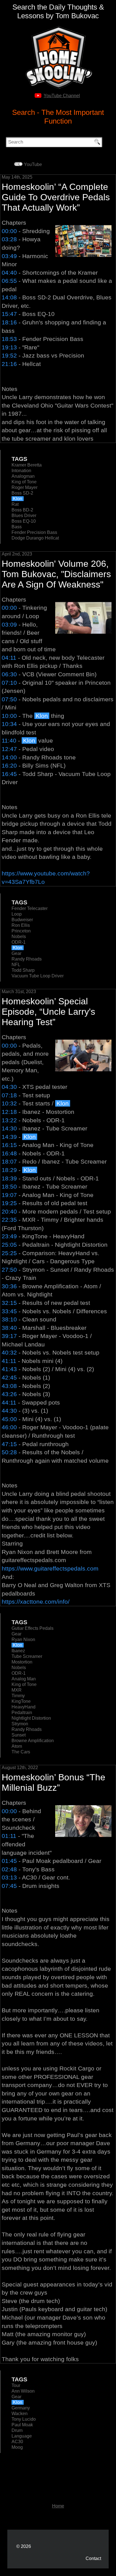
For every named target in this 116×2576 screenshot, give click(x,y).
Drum (17, 2430)
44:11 (9, 1402)
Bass (17, 527)
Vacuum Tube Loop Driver (38, 976)
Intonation (21, 471)
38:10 (9, 1319)
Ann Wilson (23, 2391)
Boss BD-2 (22, 510)
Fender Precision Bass (34, 532)
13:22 (9, 1120)
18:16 (9, 322)
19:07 (9, 1195)
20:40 (9, 1211)
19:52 (9, 355)
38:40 (9, 1328)
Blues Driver (24, 516)
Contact (93, 2558)
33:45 (9, 1311)
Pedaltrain (22, 1713)
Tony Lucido (24, 2419)
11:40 (9, 740)
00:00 (9, 231)
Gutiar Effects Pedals (33, 1628)
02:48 (9, 1869)
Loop (17, 914)
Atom (17, 1746)
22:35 (9, 1220)
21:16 (9, 364)
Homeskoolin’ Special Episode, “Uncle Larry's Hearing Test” (48, 1012)
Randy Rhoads (27, 959)
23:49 (9, 1236)
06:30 (9, 674)
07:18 (9, 1095)
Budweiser (22, 920)
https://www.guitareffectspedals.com (50, 1568)
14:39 (9, 1137)
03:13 (9, 1877)
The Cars (21, 1752)
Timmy (18, 1696)
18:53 (9, 339)
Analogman (23, 476)
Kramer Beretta (27, 465)
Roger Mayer (24, 487)
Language (22, 2436)
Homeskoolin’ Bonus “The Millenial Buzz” (53, 1782)
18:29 (9, 1170)
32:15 (9, 1303)
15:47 (9, 314)
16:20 (9, 765)
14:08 (9, 297)
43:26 (9, 1394)
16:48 (9, 1153)
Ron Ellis (21, 925)
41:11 (9, 1361)
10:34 (9, 724)
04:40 (9, 273)
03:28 (9, 239)
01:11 (9, 1836)
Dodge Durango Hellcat (35, 538)
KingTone (21, 1701)
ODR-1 (19, 942)
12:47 (9, 749)
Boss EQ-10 (24, 521)
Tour (16, 2385)
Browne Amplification (33, 1741)
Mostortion (22, 1662)
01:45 (9, 1861)
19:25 (9, 1203)
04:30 (9, 1087)
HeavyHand (24, 1707)
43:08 (9, 1386)
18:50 (9, 1186)
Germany (21, 2408)
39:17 (9, 1336)
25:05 (9, 1245)
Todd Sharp (23, 970)
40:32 (9, 1352)
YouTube (33, 164)
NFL (16, 965)
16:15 (9, 1145)
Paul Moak (22, 2425)
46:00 (9, 1427)
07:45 (9, 1886)
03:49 (9, 256)
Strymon (20, 1724)
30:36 (9, 1286)
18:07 (9, 1161)
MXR (17, 1690)
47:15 (9, 1444)
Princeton (21, 931)
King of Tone (24, 482)
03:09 (9, 624)
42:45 (9, 1377)
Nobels (19, 937)
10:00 (9, 716)
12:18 (9, 1112)
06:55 (9, 281)
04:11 (9, 658)
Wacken (20, 2414)
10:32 (9, 1103)
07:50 (9, 699)
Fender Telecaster (30, 908)
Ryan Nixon (23, 1639)
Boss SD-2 (22, 493)
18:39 (9, 1178)
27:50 (9, 1270)
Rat (15, 504)
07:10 (9, 683)
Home (58, 2506)
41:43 (9, 1369)
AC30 (17, 2442)
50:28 (9, 1452)
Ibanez (18, 1651)
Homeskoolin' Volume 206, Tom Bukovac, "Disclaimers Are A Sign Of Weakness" (56, 574)
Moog (17, 2447)
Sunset (19, 1735)
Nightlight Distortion (31, 1718)
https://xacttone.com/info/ (36, 1602)
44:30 (9, 1411)
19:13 (9, 347)
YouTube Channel (62, 96)
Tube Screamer (27, 1656)
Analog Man (24, 1679)
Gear (16, 953)
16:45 (9, 774)
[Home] (58, 28)
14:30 (9, 1128)
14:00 (9, 757)
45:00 (9, 1419)
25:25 (9, 1253)
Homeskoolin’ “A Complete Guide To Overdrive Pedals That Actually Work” (56, 197)
